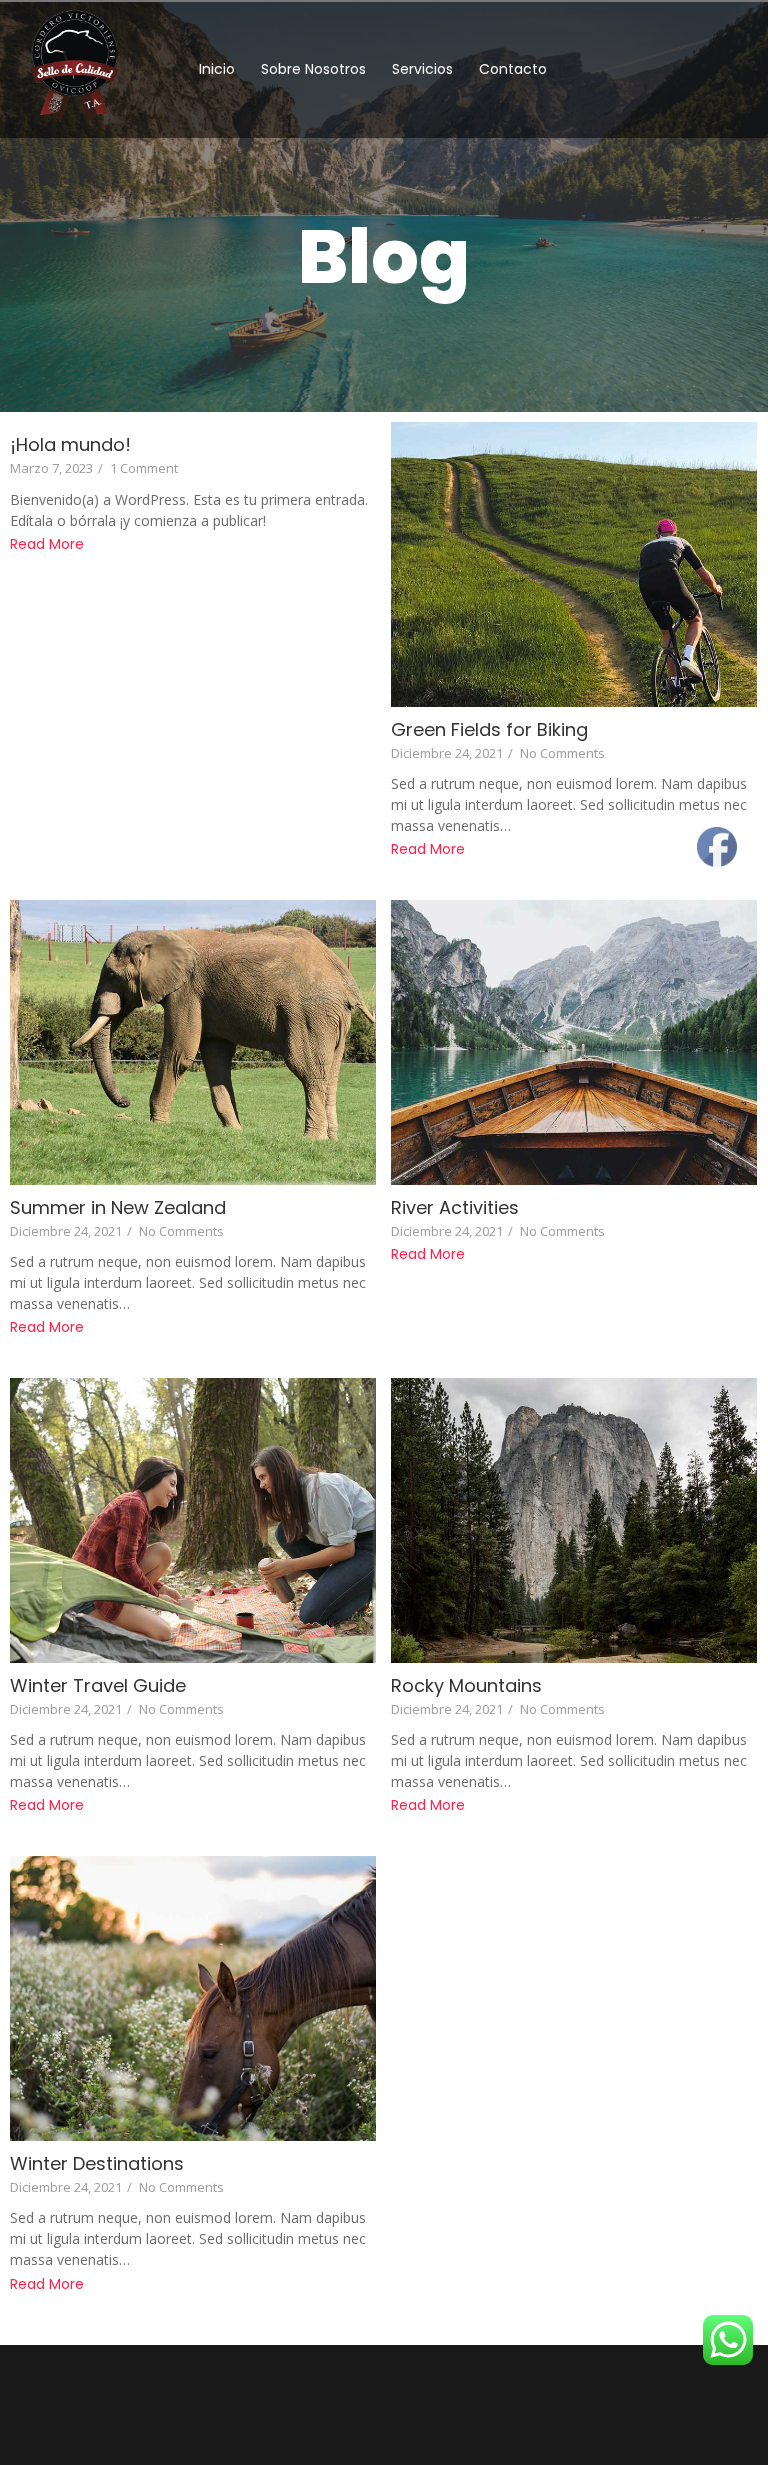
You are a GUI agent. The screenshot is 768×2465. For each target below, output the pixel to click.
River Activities (455, 1207)
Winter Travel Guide (98, 1685)
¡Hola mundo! (70, 444)
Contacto (513, 69)
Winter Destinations (97, 2163)
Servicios (422, 69)
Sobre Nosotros (313, 69)
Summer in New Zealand (118, 1207)
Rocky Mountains (466, 1685)
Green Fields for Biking (489, 729)
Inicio (217, 69)
